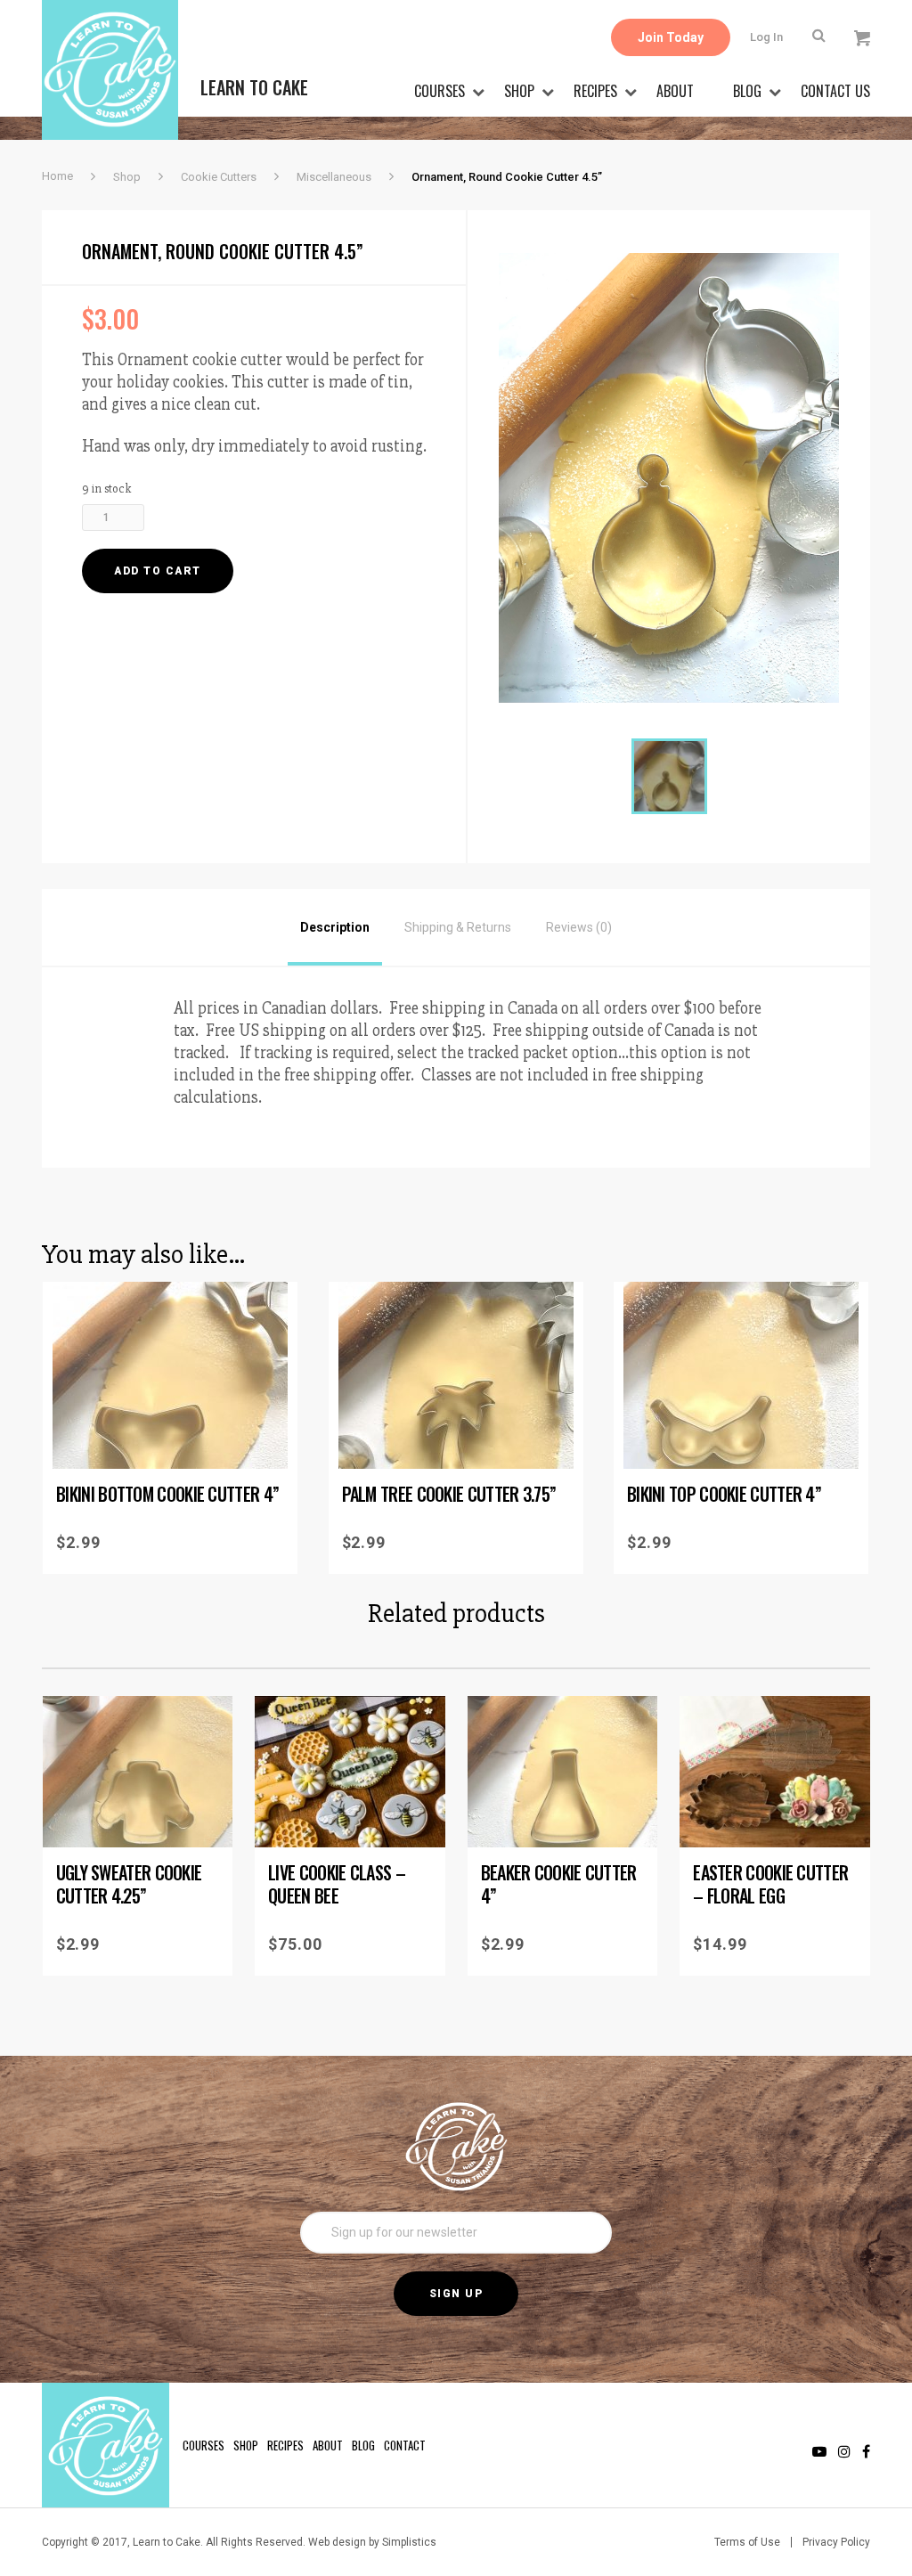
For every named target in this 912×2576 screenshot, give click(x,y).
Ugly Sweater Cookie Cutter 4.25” (129, 1884)
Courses (440, 91)
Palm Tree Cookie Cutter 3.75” (449, 1494)
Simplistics (409, 2542)
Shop (519, 91)
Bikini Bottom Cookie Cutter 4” (167, 1494)
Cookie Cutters (219, 177)
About (675, 91)
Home (57, 176)
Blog (747, 91)
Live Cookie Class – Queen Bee (337, 1884)
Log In (766, 37)
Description (335, 927)
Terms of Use (747, 2542)
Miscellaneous (334, 177)
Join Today (671, 37)
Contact (405, 2445)
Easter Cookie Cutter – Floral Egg (770, 1884)
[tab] (335, 927)
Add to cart (158, 571)
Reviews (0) (579, 927)
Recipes (595, 91)
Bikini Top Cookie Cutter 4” (724, 1494)
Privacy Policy (836, 2542)
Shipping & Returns (458, 927)
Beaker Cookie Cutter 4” (559, 1884)
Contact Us (835, 91)
